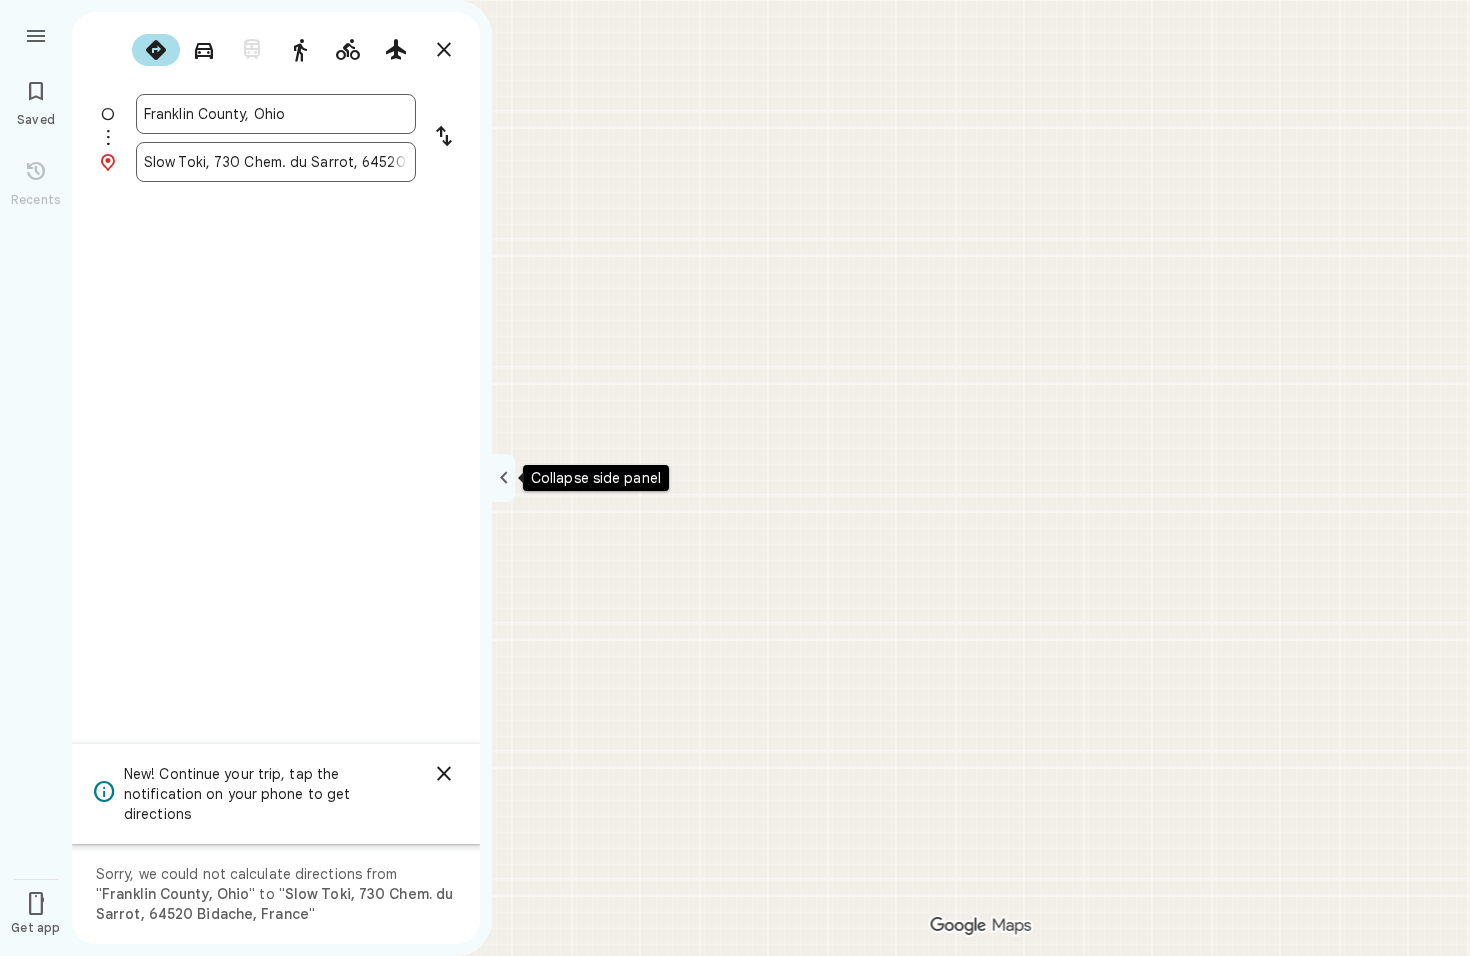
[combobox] (276, 114)
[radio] (156, 50)
